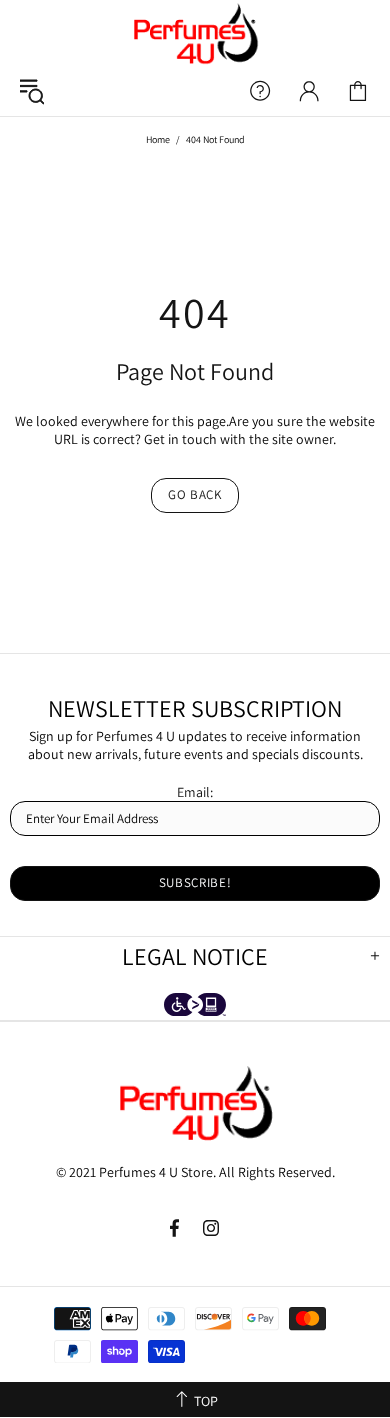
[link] (358, 91)
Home (158, 139)
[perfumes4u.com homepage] (195, 33)
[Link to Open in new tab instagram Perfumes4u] (211, 1228)
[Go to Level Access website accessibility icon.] (195, 1006)
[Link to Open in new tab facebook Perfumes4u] (176, 1228)
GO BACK (195, 494)
